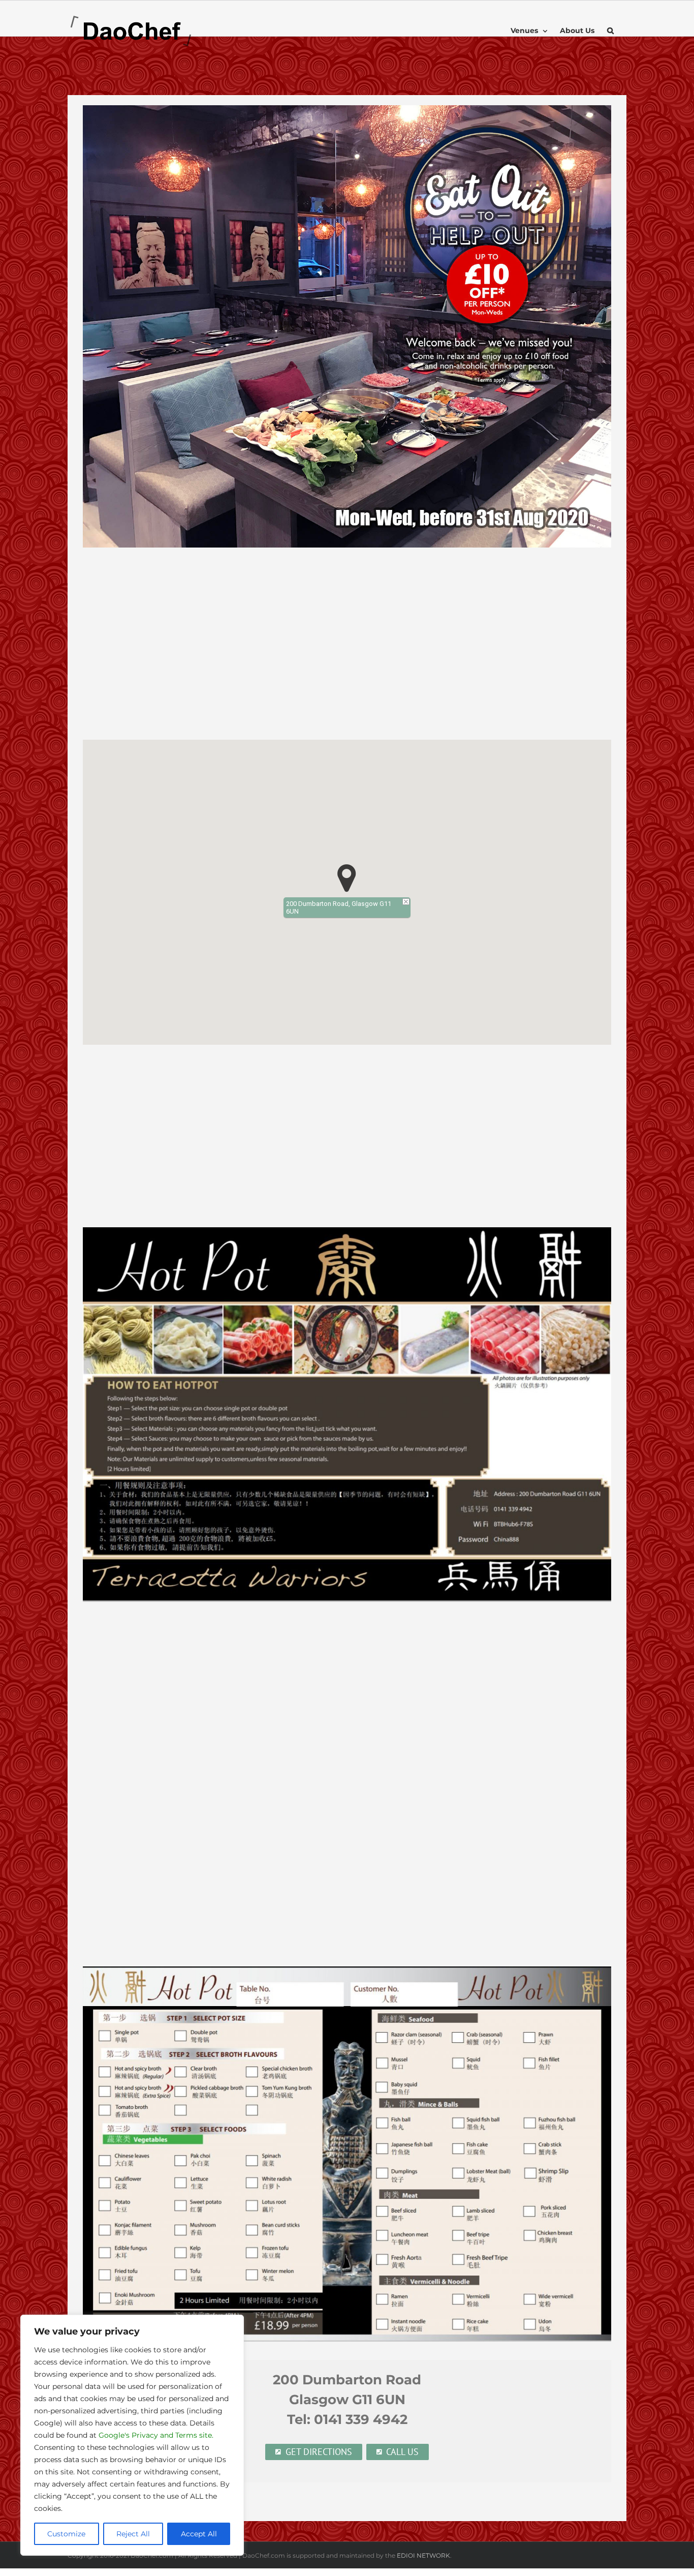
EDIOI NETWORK (423, 2555)
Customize (66, 2534)
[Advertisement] (347, 649)
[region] (132, 2435)
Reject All (133, 2534)
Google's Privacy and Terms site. (156, 2435)
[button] (610, 31)
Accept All (199, 2534)
